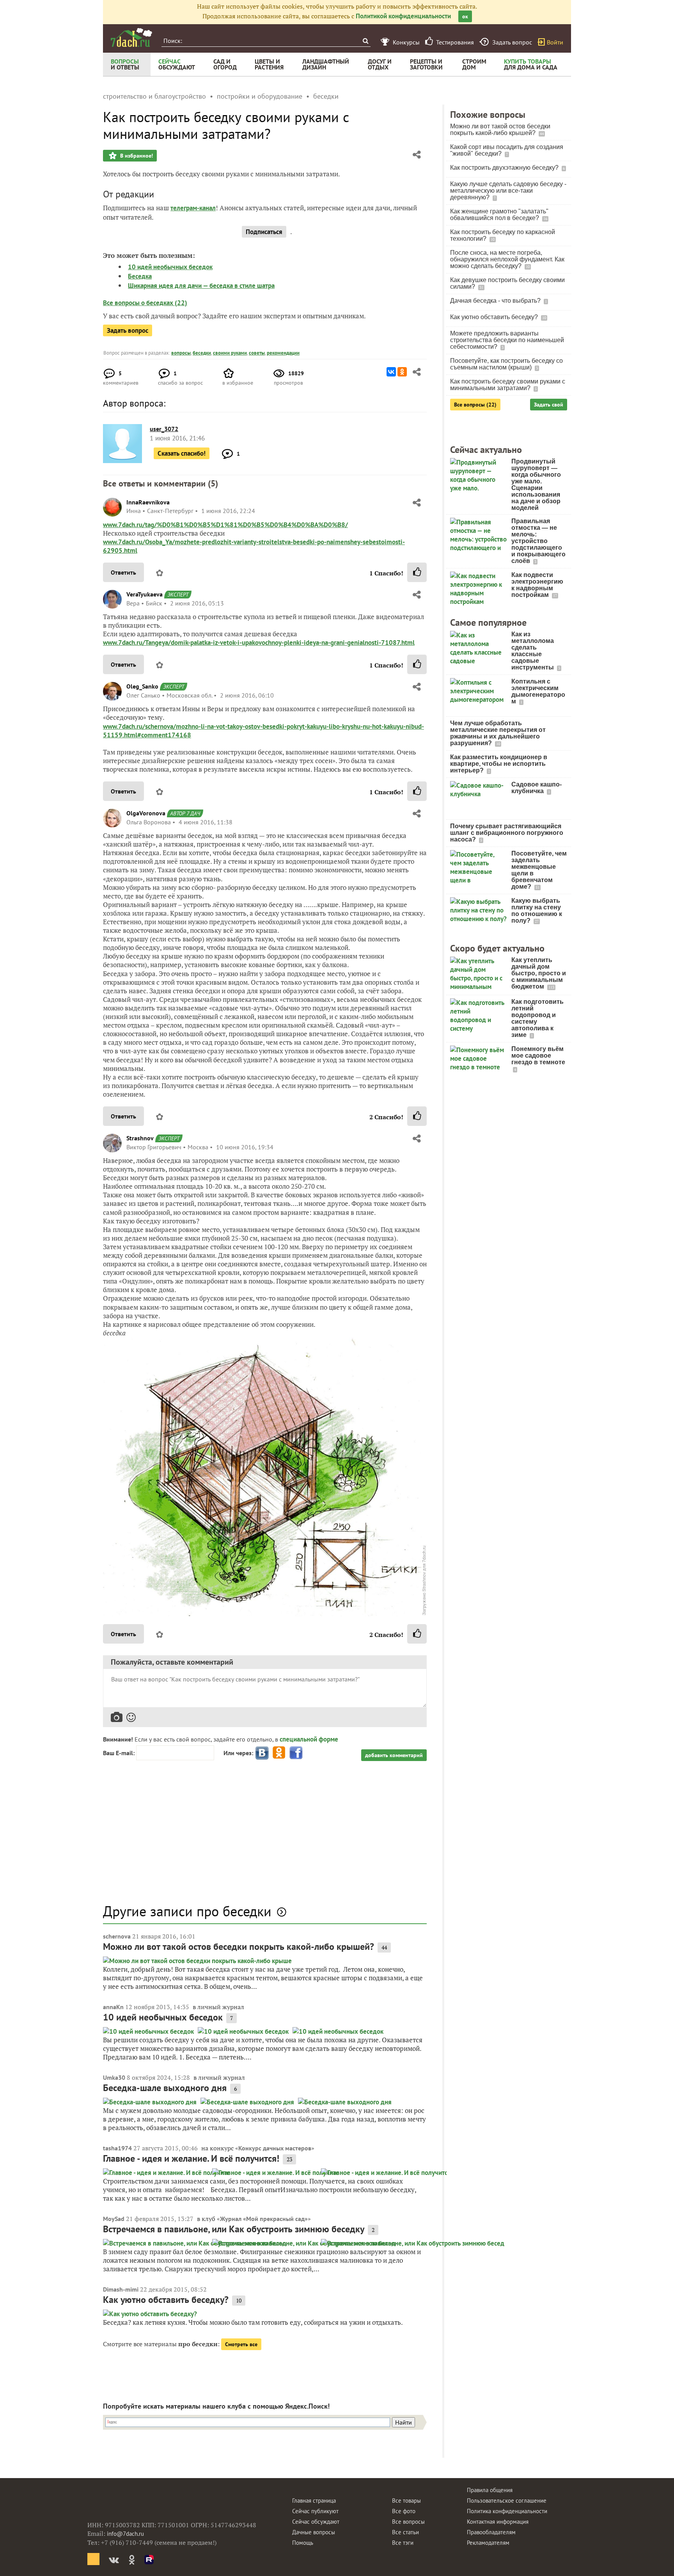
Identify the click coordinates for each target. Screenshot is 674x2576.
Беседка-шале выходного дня (165, 2088)
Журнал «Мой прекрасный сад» (264, 2219)
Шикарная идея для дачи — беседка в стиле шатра (201, 286)
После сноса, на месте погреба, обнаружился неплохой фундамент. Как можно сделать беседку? (507, 259)
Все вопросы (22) (475, 405)
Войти (555, 42)
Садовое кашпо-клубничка (537, 788)
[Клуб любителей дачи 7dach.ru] (131, 37)
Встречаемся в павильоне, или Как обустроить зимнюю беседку (234, 2229)
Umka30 (114, 2077)
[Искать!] (365, 41)
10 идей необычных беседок (170, 267)
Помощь (303, 2543)
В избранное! (136, 156)
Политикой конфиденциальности (403, 16)
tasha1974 (117, 2148)
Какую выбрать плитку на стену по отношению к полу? (537, 911)
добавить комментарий (394, 1755)
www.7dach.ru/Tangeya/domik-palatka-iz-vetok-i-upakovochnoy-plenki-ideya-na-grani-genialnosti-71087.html (259, 643)
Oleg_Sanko (142, 686)
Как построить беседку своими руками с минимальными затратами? (508, 385)
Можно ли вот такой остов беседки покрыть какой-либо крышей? (239, 1947)
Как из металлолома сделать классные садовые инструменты (533, 651)
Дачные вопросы (314, 2532)
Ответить (123, 572)
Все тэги (403, 2543)
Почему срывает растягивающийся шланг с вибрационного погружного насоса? (507, 833)
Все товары (406, 2501)
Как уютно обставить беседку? (166, 2300)
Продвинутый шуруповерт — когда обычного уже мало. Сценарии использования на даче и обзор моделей (536, 485)
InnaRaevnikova (148, 502)
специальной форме (309, 1739)
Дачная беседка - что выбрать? (496, 301)
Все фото (404, 2511)
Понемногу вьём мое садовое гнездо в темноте (538, 1055)
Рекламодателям (488, 2543)
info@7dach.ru (125, 2534)
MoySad (114, 2219)
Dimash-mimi (121, 2289)
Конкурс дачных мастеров (275, 2148)
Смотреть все (241, 2344)
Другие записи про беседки (187, 1911)
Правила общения (490, 2490)
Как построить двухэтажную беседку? (505, 168)
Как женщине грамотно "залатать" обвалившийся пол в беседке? (499, 215)
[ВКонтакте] (391, 372)
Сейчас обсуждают (316, 2522)
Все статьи (405, 2532)
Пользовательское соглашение (507, 2501)
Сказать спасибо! (182, 453)
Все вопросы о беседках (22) (145, 303)
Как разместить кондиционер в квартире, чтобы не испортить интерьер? (499, 764)
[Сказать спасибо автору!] (417, 572)
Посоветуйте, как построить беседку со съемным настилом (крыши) (506, 364)
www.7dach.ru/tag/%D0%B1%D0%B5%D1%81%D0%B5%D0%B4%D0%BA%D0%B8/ (225, 525)
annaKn (113, 2007)
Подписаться (264, 232)
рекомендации (283, 353)
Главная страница (314, 2501)
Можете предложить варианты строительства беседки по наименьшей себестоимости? (507, 340)
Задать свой (549, 405)
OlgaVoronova (146, 813)
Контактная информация (498, 2522)
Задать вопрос (128, 330)
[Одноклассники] (402, 372)
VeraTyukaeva (145, 594)
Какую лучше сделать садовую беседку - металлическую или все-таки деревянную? (508, 191)
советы (257, 353)
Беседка (140, 276)
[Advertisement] (265, 1836)
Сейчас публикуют (315, 2511)
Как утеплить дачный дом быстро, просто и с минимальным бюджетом (539, 973)
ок (465, 16)
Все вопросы (408, 2522)
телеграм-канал (193, 208)
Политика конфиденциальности (507, 2511)
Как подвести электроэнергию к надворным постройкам (537, 585)
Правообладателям (491, 2532)
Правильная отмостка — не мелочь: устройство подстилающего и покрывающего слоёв (538, 541)
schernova (117, 1936)
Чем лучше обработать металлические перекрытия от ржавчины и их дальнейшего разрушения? (498, 733)
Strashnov (140, 1138)
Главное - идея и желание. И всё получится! (191, 2158)
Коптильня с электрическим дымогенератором (538, 691)
